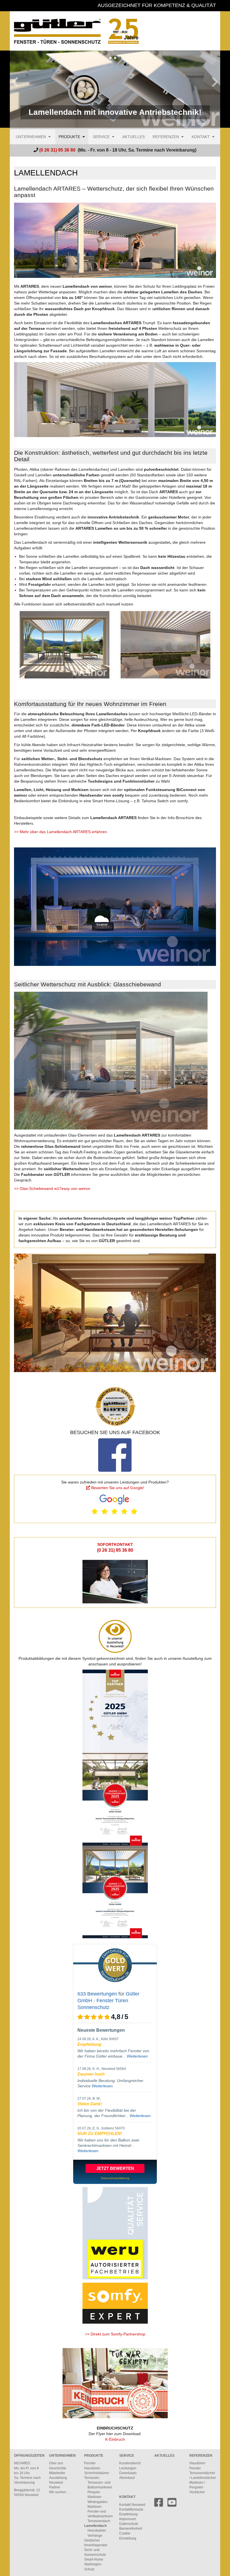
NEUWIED (22, 2463)
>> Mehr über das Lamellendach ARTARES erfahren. (61, 832)
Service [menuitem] (101, 137)
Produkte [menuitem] (69, 137)
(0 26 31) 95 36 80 (115, 1550)
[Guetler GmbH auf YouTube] (172, 2505)
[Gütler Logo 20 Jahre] (115, 31)
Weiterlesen (137, 2056)
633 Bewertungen (97, 1994)
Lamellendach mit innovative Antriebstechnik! (120, 58)
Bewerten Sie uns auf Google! (118, 1488)
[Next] (215, 89)
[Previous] (15, 89)
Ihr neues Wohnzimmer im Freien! (115, 58)
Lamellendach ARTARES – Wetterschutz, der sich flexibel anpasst (110, 58)
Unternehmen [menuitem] (31, 137)
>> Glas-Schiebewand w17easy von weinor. (53, 1188)
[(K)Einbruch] (115, 2383)
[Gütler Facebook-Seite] (115, 1455)
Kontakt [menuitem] (201, 137)
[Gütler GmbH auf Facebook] (159, 2505)
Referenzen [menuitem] (166, 137)
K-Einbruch (115, 2439)
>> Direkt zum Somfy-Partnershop (115, 2334)
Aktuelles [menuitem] (134, 137)
